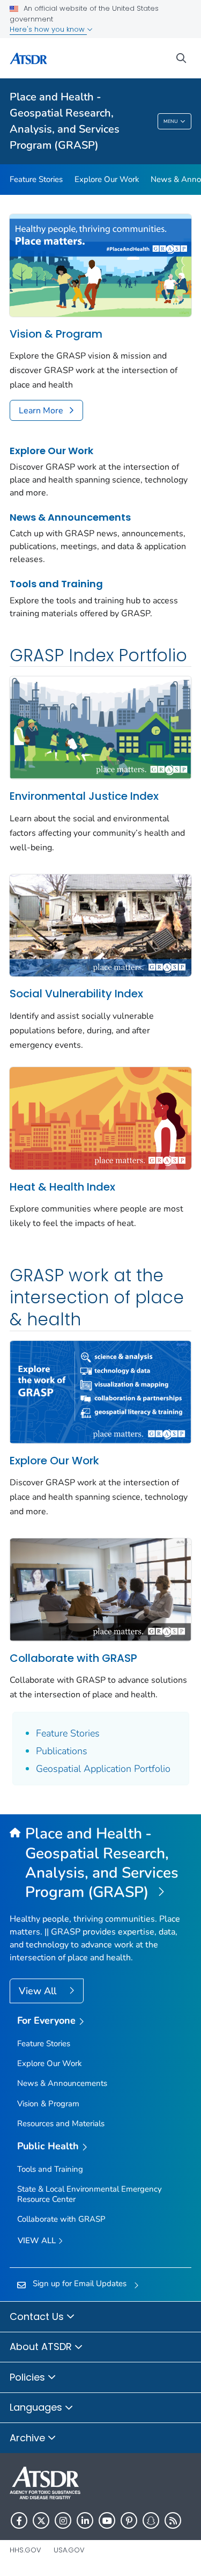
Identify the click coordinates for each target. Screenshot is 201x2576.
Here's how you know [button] (48, 29)
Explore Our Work (107, 179)
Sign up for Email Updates (80, 2283)
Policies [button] (29, 2377)
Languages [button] (37, 2407)
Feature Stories (36, 179)
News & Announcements (70, 517)
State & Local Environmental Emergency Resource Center (90, 2194)
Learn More (41, 411)
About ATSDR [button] (42, 2347)
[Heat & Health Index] (100, 1118)
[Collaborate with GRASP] (100, 1589)
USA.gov (69, 2550)
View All (39, 1991)
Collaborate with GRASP (73, 1658)
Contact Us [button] (38, 2316)
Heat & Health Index (62, 1187)
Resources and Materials (61, 2123)
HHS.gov (25, 2550)
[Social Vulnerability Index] (100, 924)
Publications (62, 1751)
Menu (171, 121)
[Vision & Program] (100, 265)
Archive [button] (29, 2438)
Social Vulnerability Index (76, 994)
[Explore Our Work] (100, 1391)
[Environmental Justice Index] (100, 727)
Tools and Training (56, 584)
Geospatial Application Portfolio (103, 1769)
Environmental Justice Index (84, 796)
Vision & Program (56, 334)
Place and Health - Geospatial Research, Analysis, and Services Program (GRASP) (65, 121)
